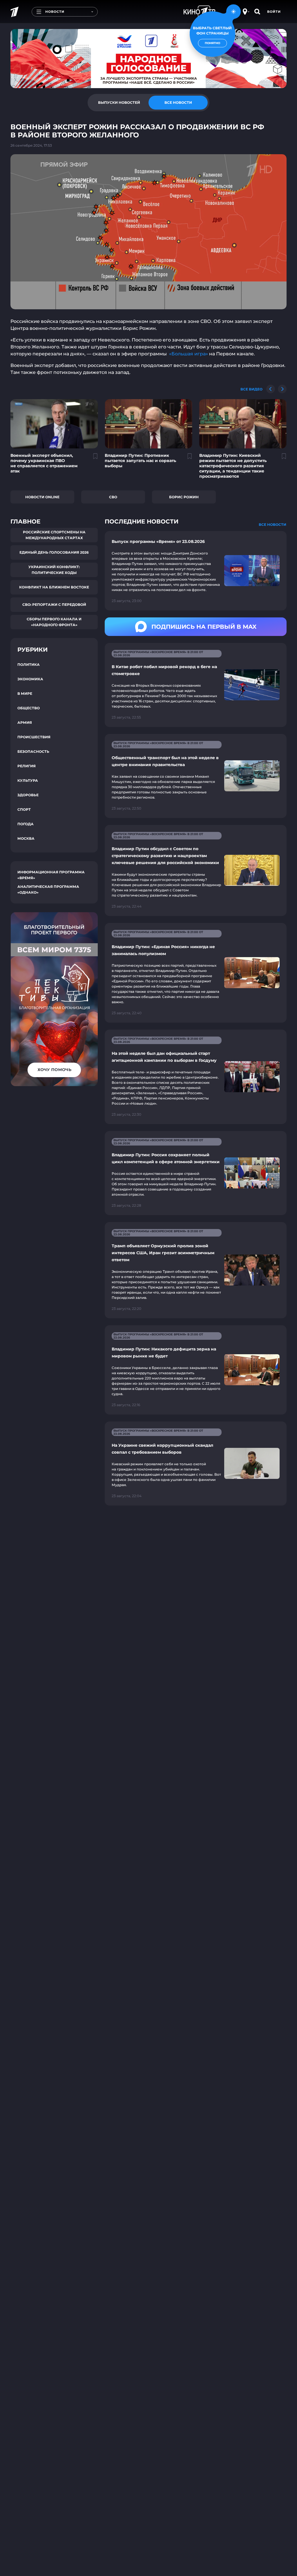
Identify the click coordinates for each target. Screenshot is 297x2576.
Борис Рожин (184, 497)
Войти (274, 12)
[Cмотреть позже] (92, 459)
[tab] (119, 103)
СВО (113, 497)
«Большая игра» (189, 354)
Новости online (42, 497)
